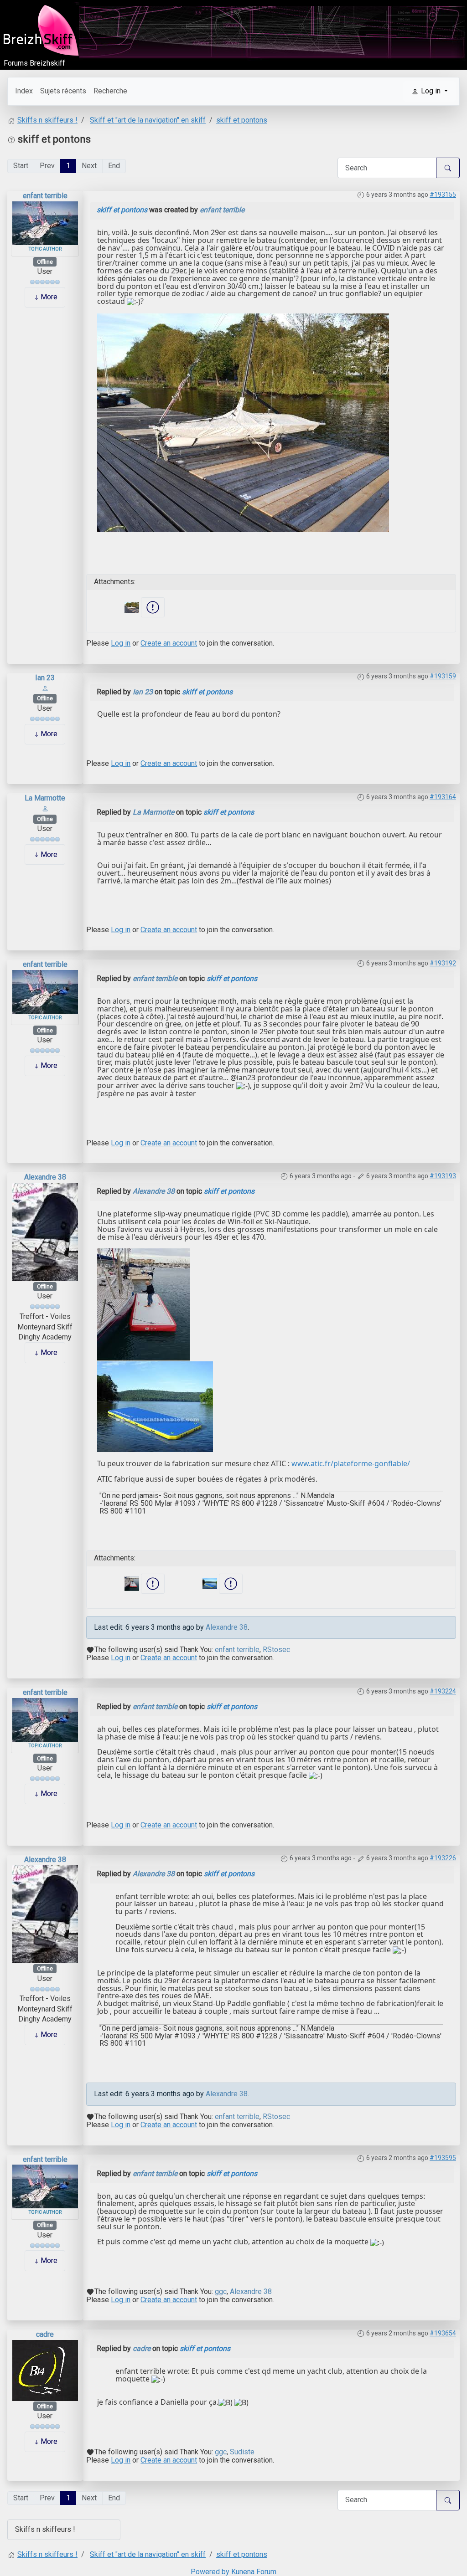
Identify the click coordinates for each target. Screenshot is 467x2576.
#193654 (443, 2333)
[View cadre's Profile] (45, 2370)
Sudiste (242, 2452)
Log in (121, 643)
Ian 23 (45, 678)
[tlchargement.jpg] (143, 1304)
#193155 (443, 195)
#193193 (443, 1176)
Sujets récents (63, 91)
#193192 (443, 963)
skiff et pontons (122, 210)
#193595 (443, 2158)
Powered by (210, 2572)
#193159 (443, 676)
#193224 (443, 1691)
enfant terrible (45, 196)
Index (24, 91)
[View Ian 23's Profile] (45, 688)
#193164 (443, 797)
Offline (45, 262)
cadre (45, 2334)
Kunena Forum (254, 2572)
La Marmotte (45, 798)
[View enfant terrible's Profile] (45, 223)
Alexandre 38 (45, 1177)
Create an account (169, 643)
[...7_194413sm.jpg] (243, 422)
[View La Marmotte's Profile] (45, 808)
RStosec (276, 1650)
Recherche (110, 91)
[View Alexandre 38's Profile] (45, 1231)
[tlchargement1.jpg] (155, 1406)
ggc (221, 2292)
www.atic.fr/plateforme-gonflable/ (351, 1463)
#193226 (443, 1858)
